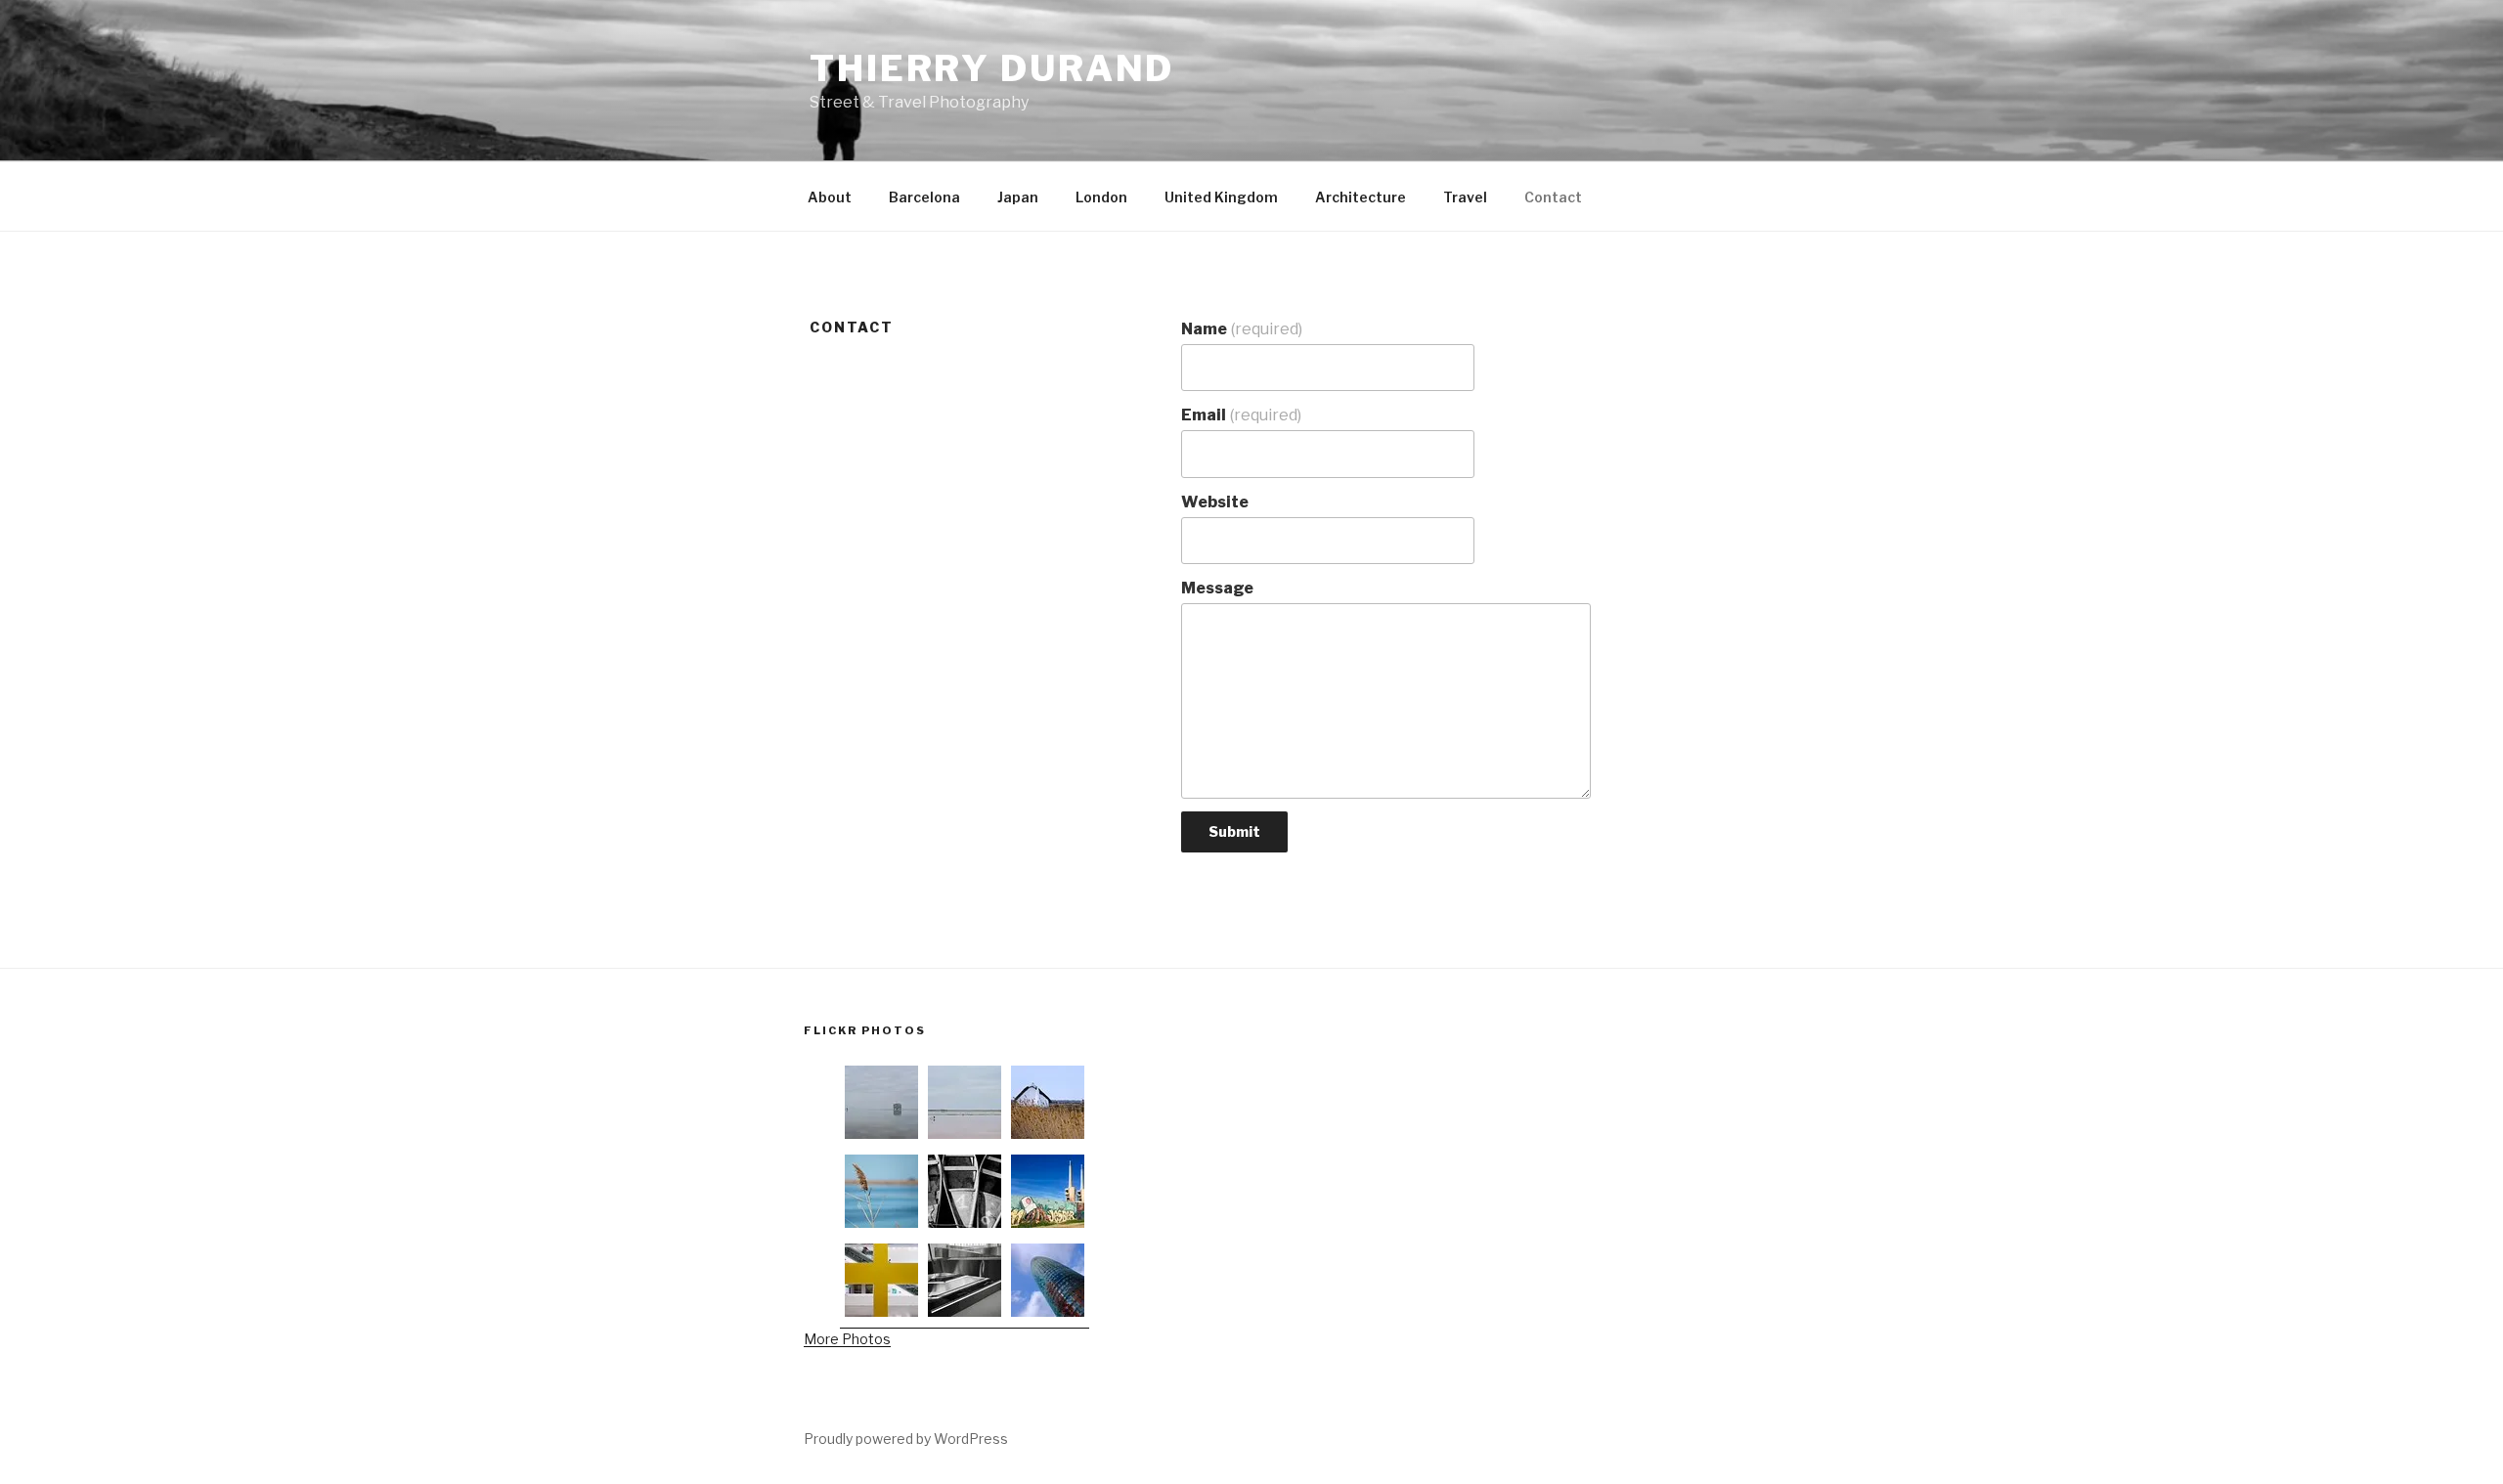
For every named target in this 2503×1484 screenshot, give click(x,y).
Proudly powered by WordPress (906, 1439)
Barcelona (924, 197)
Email (1241, 415)
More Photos (847, 1339)
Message (1217, 588)
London (1101, 197)
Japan (1018, 197)
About (830, 197)
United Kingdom (1221, 197)
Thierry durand (992, 68)
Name (1242, 329)
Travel (1465, 197)
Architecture (1361, 197)
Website (1215, 502)
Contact (1553, 197)
